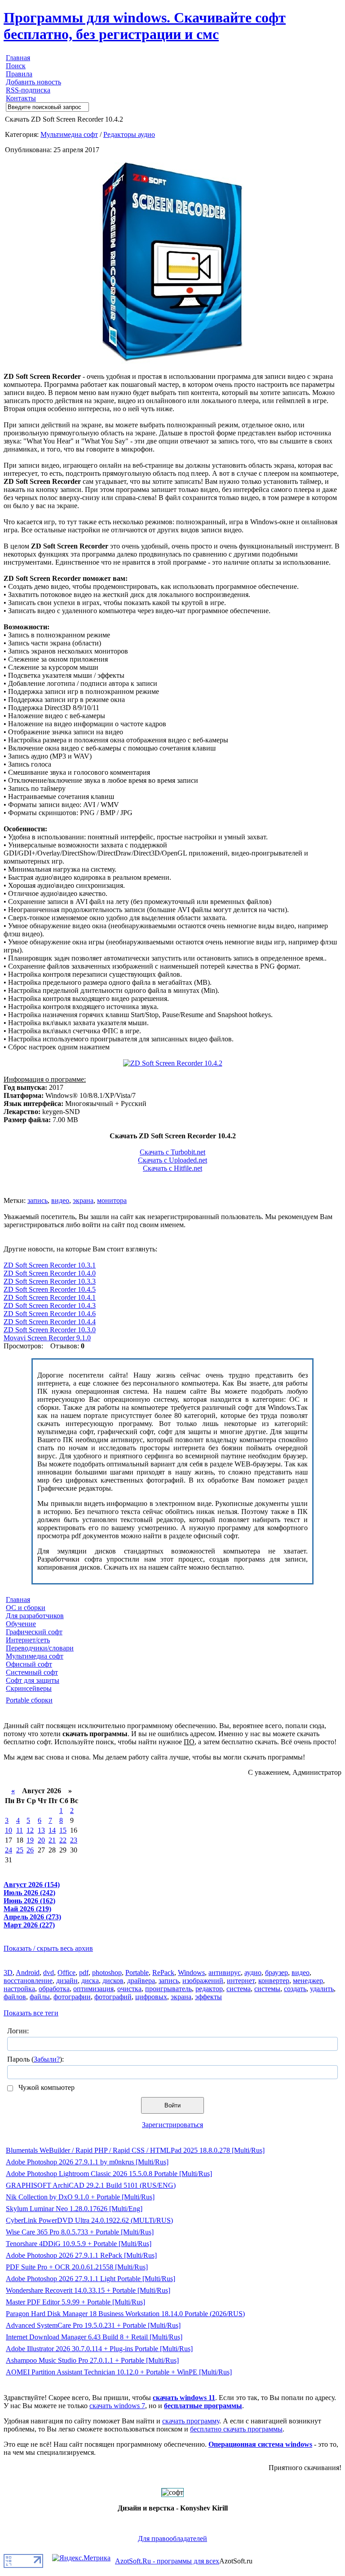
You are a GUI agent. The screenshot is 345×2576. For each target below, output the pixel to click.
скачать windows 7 (117, 2406)
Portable (137, 1973)
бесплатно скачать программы (236, 2429)
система (239, 1989)
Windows (191, 1973)
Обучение (21, 1624)
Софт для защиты (33, 1680)
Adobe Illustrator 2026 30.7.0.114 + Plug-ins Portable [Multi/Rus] (99, 2349)
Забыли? (47, 2059)
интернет (241, 1981)
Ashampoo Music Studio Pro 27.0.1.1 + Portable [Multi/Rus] (92, 2360)
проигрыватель (168, 1989)
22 (63, 1840)
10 (9, 1830)
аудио (253, 1973)
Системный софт (32, 1672)
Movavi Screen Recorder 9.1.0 (47, 1338)
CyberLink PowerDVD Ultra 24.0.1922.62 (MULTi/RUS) (89, 2220)
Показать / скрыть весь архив (48, 1948)
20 (41, 1840)
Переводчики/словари (40, 1648)
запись (38, 1200)
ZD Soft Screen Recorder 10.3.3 (50, 1281)
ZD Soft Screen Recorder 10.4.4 (50, 1322)
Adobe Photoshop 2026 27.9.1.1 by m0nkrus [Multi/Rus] (87, 2162)
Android (28, 1973)
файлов (15, 1997)
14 (52, 1830)
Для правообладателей (172, 2539)
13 (41, 1830)
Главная (18, 58)
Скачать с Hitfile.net (172, 1168)
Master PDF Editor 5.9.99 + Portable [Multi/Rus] (75, 2302)
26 (30, 1850)
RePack (163, 1973)
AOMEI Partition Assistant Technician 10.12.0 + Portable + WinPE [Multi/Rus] (119, 2372)
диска (90, 1981)
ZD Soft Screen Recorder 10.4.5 (50, 1289)
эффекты (208, 1997)
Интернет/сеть (28, 1640)
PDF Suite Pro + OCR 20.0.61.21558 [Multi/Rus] (77, 2267)
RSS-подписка (28, 90)
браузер (276, 1973)
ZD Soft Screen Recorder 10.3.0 (50, 1330)
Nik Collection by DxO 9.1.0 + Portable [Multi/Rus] (80, 2197)
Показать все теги (31, 2013)
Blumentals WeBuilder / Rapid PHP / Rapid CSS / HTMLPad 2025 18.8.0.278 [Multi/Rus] (135, 2150)
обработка (54, 1989)
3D (8, 1973)
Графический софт (34, 1632)
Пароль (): (35, 2059)
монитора (112, 1200)
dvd (49, 1973)
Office (66, 1973)
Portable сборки (29, 1700)
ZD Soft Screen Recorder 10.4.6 (50, 1314)
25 (20, 1850)
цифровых (151, 1997)
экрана (83, 1200)
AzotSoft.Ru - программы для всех (167, 2561)
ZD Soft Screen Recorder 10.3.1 (50, 1265)
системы (267, 1989)
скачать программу (191, 2421)
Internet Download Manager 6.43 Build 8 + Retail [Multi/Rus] (94, 2337)
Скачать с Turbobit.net (172, 1152)
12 (30, 1830)
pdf (84, 1973)
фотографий (113, 1997)
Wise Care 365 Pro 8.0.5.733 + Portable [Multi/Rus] (80, 2232)
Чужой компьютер (46, 2087)
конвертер (274, 1981)
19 (30, 1840)
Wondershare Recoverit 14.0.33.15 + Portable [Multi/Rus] (88, 2290)
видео (60, 1200)
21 (52, 1840)
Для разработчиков (35, 1616)
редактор (209, 1989)
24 (9, 1850)
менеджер (308, 1981)
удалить (322, 1989)
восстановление (28, 1981)
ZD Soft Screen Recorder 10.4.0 (50, 1273)
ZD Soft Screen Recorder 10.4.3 (50, 1306)
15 (63, 1830)
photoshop (107, 1973)
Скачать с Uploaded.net (172, 1160)
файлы (40, 1997)
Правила (19, 74)
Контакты (21, 98)
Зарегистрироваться (172, 2125)
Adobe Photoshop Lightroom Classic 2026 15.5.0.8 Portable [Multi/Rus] (109, 2174)
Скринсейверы (29, 1688)
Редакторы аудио (129, 134)
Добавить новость (33, 82)
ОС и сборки (26, 1608)
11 (20, 1830)
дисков (113, 1981)
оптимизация (93, 1989)
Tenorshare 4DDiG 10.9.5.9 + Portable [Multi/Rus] (79, 2244)
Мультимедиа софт (69, 134)
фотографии (72, 1997)
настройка (19, 1989)
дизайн (67, 1981)
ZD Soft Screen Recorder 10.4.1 (50, 1297)
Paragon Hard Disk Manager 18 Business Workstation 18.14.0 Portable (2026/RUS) (125, 2314)
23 (74, 1840)
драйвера (141, 1981)
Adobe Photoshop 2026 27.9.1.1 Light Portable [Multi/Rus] (91, 2279)
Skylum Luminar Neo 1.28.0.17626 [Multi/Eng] (74, 2209)
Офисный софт (29, 1664)
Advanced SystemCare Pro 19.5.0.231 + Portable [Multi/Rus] (93, 2325)
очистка (129, 1989)
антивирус (225, 1973)
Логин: (18, 2031)
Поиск (16, 66)
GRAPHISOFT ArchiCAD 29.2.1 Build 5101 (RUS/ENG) (91, 2185)
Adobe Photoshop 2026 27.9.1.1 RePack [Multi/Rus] (81, 2255)
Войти (172, 2105)
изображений (203, 1981)
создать (295, 1989)
